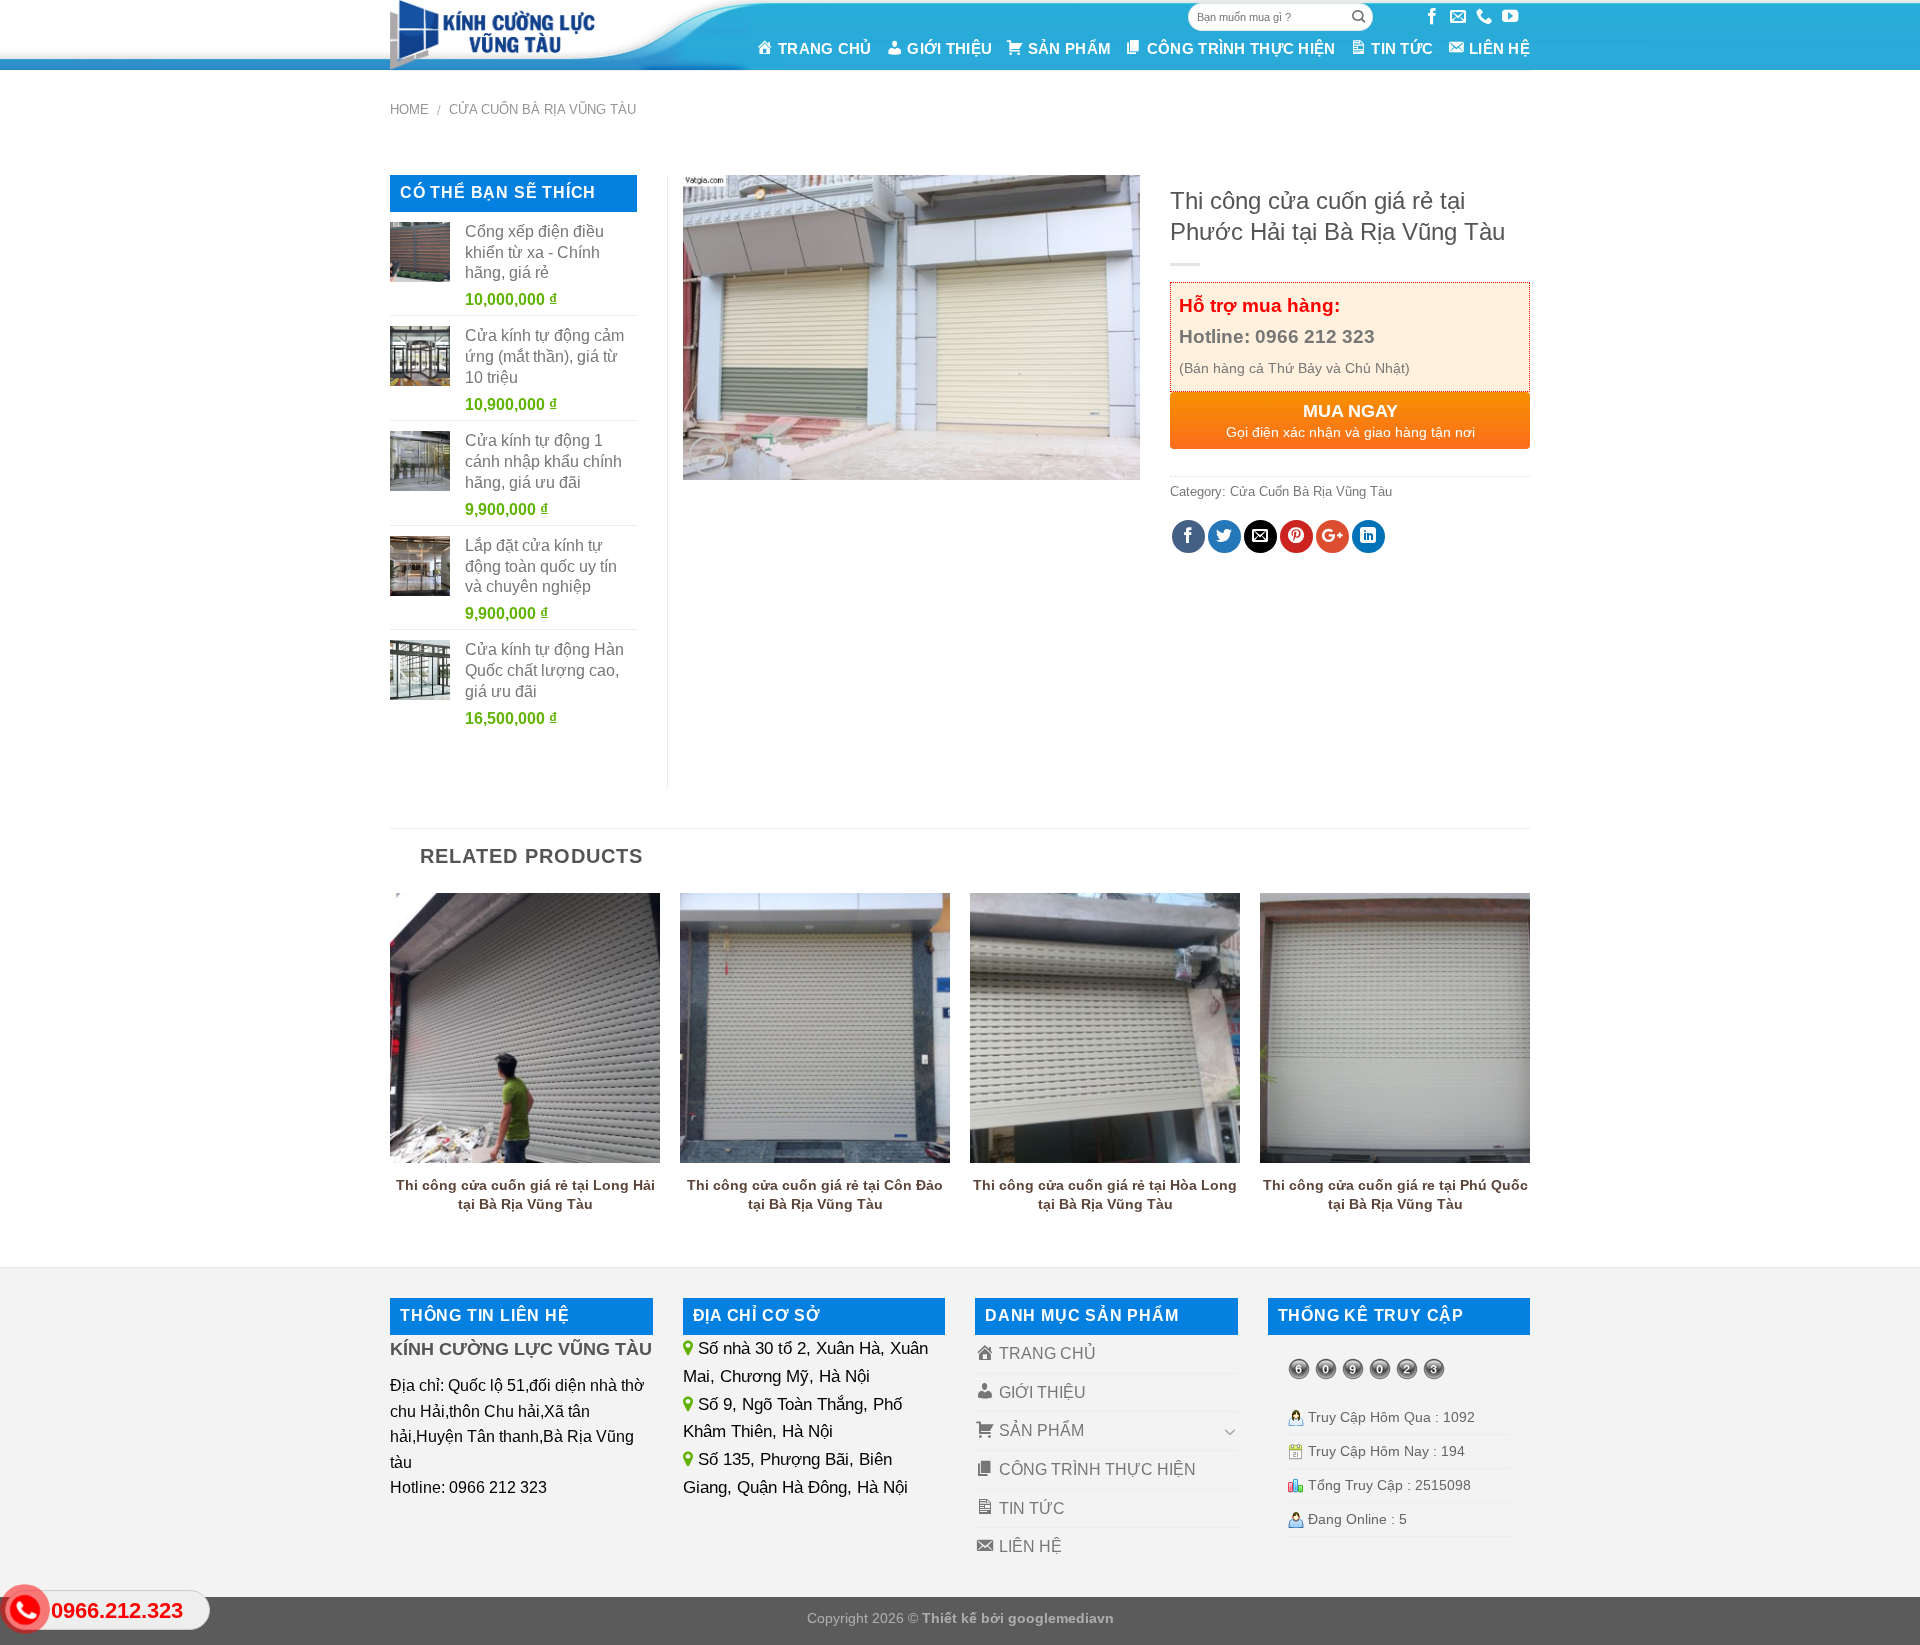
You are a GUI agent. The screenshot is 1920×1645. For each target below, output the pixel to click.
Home (409, 109)
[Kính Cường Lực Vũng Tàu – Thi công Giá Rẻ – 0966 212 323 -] (519, 35)
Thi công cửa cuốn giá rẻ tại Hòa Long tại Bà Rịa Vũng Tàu (1105, 1194)
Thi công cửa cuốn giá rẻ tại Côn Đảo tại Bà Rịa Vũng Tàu (815, 1194)
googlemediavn (1061, 1618)
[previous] (391, 1073)
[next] (1529, 1073)
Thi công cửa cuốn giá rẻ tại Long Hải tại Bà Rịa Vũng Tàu (525, 1194)
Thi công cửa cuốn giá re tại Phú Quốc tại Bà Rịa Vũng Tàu (1395, 1194)
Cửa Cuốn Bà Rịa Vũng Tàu (542, 109)
